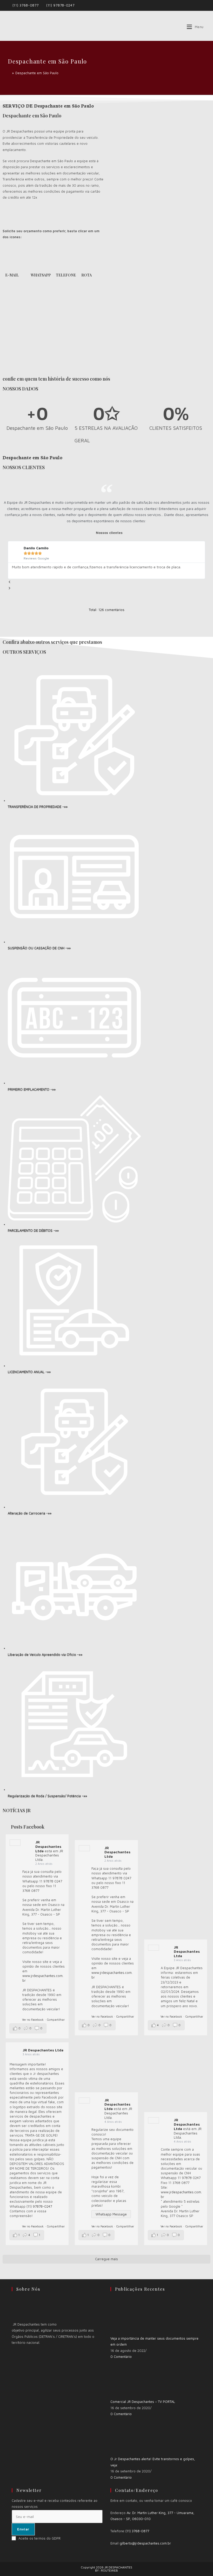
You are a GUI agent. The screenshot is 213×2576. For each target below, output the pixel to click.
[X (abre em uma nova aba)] (191, 5)
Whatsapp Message (111, 2214)
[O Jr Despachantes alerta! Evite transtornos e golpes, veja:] (130, 2436)
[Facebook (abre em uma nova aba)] (197, 5)
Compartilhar (56, 2020)
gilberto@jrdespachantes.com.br (145, 2543)
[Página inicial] (9, 73)
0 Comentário (121, 2357)
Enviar (23, 2529)
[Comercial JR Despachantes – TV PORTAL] (130, 2379)
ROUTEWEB (109, 2570)
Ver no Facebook (33, 2020)
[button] (106, 582)
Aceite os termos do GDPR (39, 2538)
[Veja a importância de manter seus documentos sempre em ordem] (130, 2315)
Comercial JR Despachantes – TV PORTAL (143, 2402)
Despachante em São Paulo (37, 73)
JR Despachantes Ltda (48, 1846)
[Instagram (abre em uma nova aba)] (203, 5)
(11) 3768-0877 (26, 5)
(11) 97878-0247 (60, 5)
